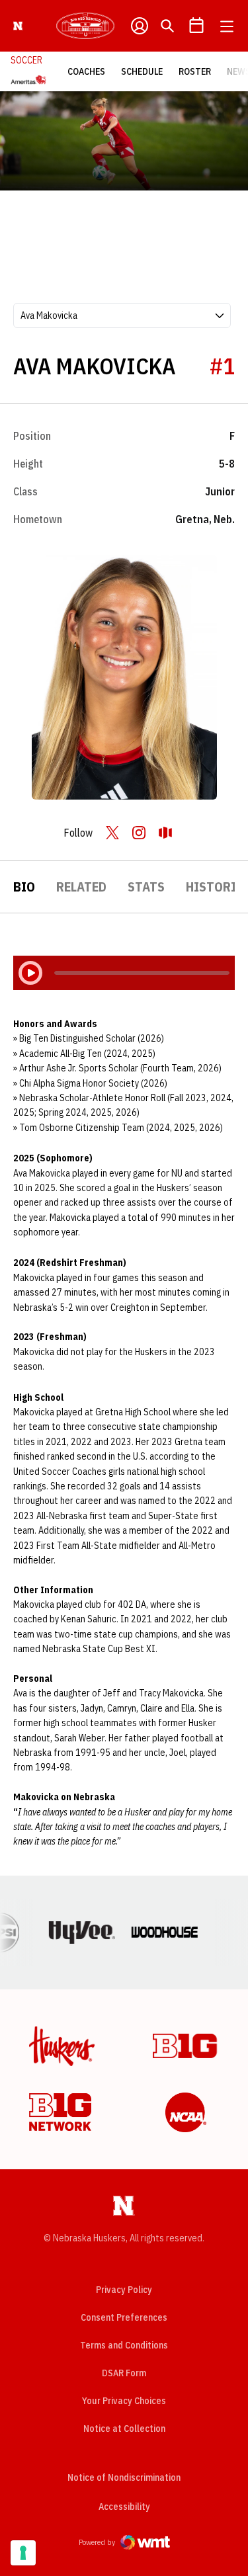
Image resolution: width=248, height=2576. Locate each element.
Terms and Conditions (124, 2345)
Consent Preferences (124, 2317)
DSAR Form (124, 2373)
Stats (146, 887)
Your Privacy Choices (124, 2401)
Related (81, 887)
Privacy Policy (124, 2290)
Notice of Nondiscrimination (124, 2477)
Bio (24, 887)
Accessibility (124, 2506)
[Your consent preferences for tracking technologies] (23, 2553)
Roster (195, 71)
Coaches (86, 71)
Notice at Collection (124, 2429)
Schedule (142, 71)
